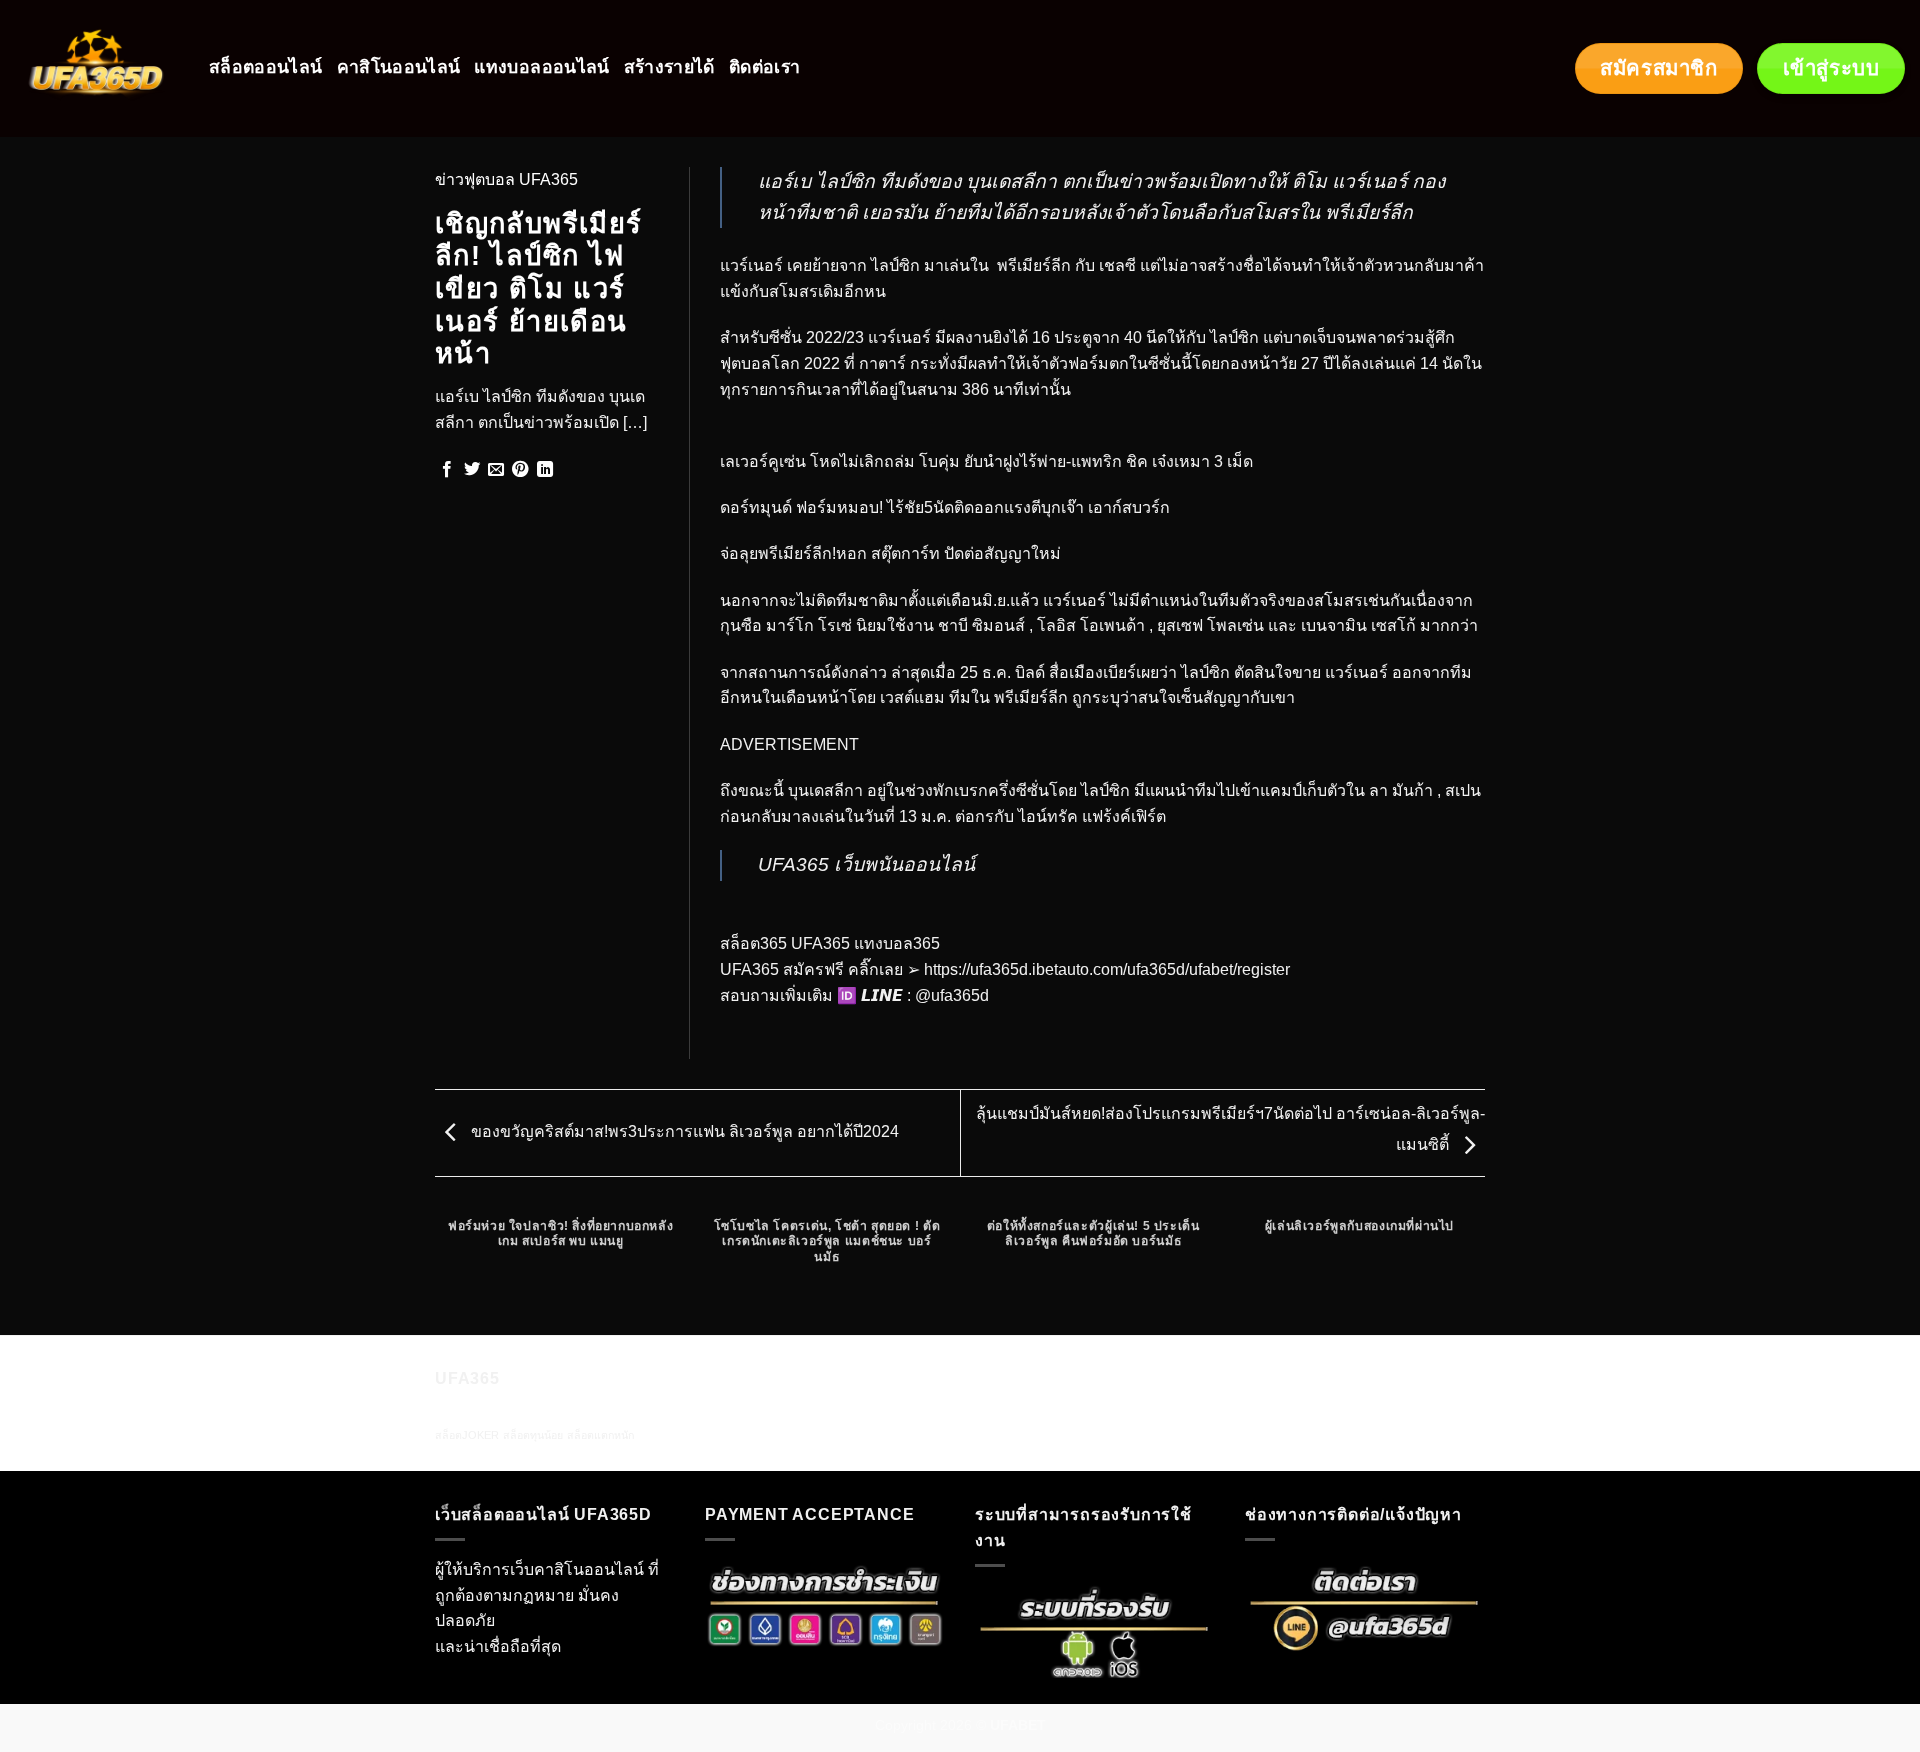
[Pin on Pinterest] (520, 470)
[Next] (1482, 1269)
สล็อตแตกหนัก (600, 1435)
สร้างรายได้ (669, 67)
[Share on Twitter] (472, 470)
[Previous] (439, 1269)
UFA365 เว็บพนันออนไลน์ (866, 864)
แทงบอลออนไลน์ (541, 67)
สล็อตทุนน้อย (533, 1435)
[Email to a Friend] (496, 470)
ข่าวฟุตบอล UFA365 (506, 179)
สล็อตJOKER (467, 1435)
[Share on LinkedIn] (545, 470)
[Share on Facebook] (447, 470)
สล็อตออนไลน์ (266, 67)
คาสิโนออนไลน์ (399, 67)
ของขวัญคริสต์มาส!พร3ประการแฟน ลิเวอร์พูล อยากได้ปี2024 (683, 1131)
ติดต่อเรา (764, 67)
